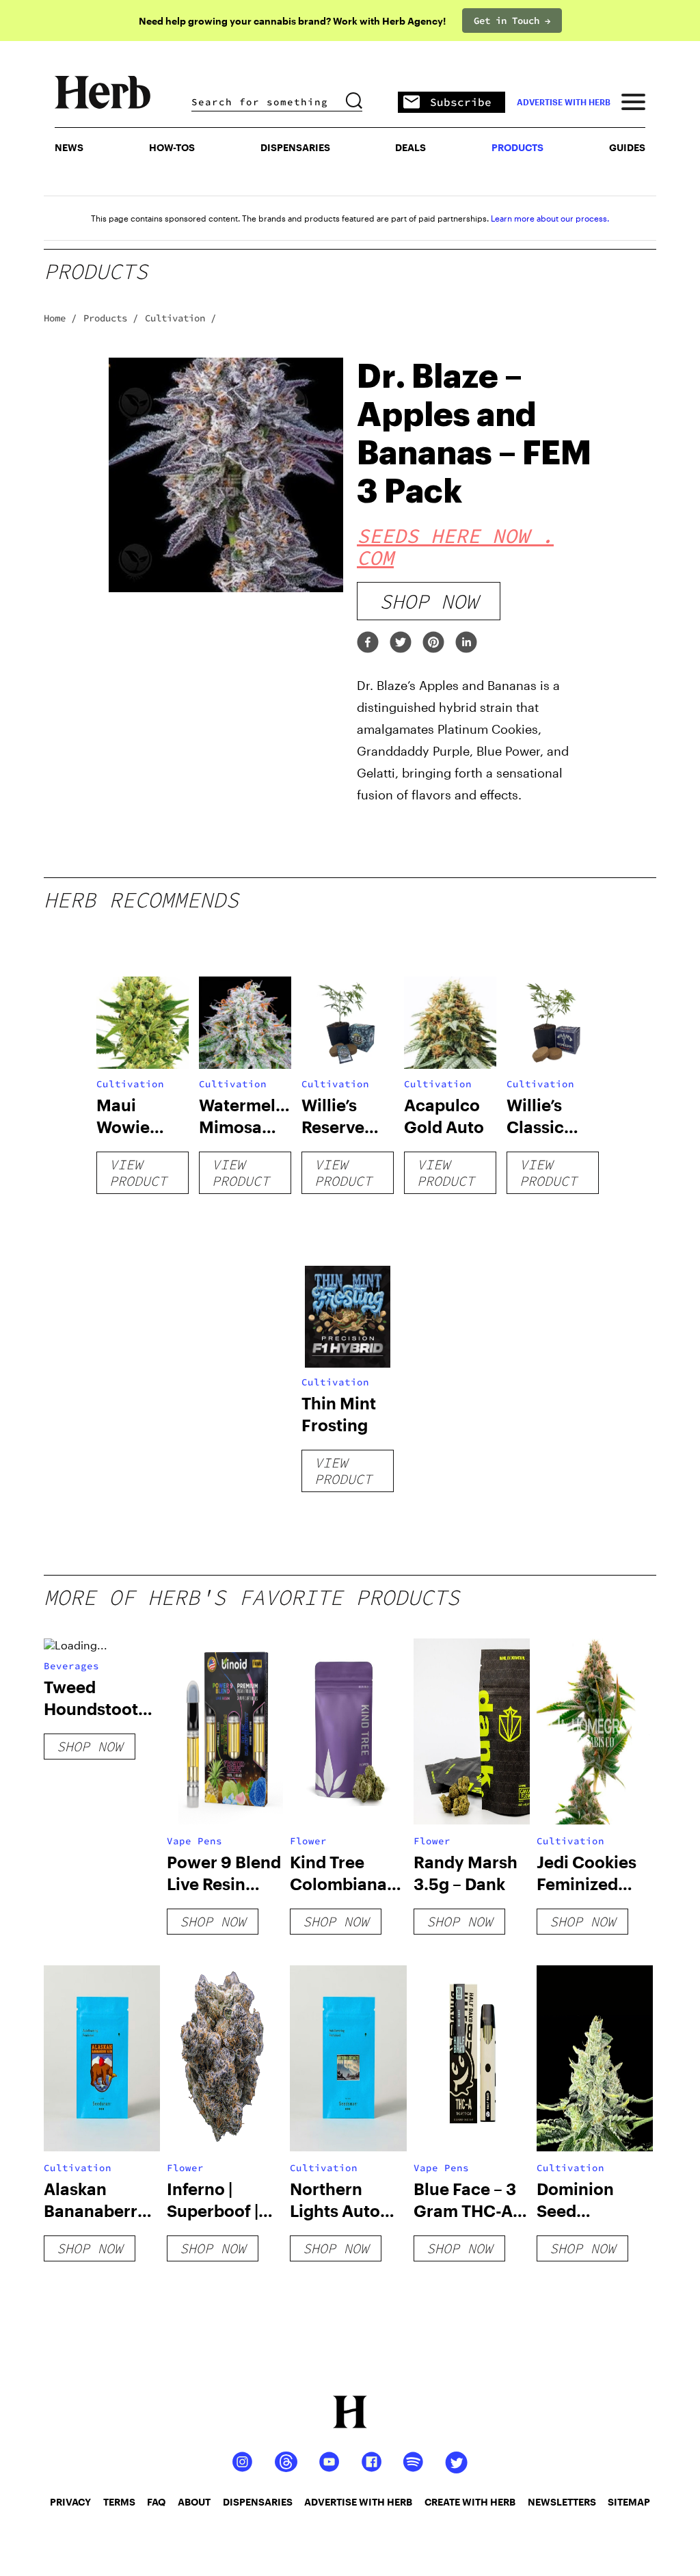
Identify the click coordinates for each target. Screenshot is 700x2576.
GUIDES (627, 147)
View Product (138, 1172)
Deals (410, 147)
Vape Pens (194, 1841)
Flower (308, 1841)
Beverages (71, 1666)
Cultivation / (180, 318)
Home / (60, 318)
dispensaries (258, 2502)
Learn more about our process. (550, 218)
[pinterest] (433, 643)
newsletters (562, 2502)
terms (119, 2502)
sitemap (629, 2502)
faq (156, 2502)
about (194, 2502)
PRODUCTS (517, 147)
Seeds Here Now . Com (455, 546)
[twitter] (401, 643)
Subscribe (461, 102)
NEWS (69, 147)
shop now (429, 601)
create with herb (470, 2502)
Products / (111, 318)
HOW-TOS (172, 147)
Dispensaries (295, 147)
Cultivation (130, 1084)
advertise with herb (564, 102)
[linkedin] (466, 643)
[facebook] (368, 643)
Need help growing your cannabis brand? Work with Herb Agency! (292, 21)
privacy (70, 2502)
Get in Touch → (512, 21)
